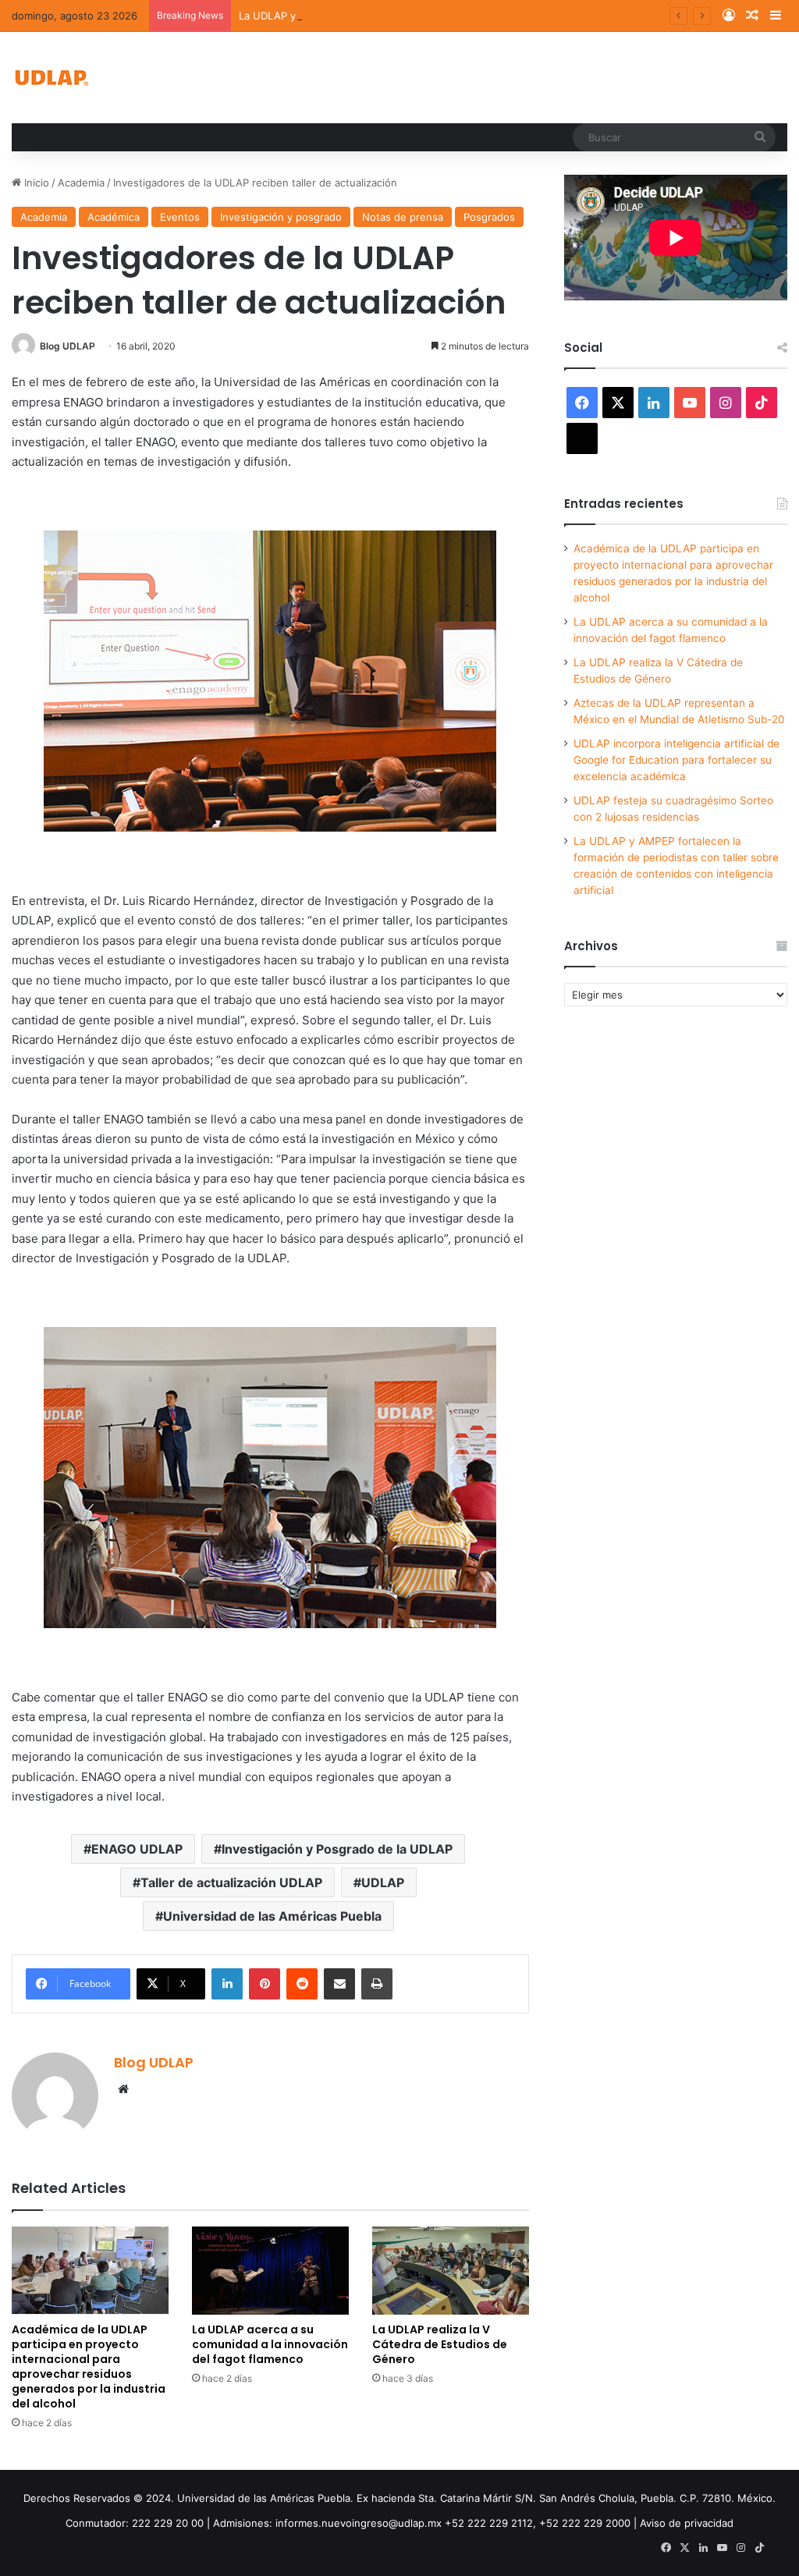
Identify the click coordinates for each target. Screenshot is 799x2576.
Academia (81, 183)
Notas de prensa (403, 217)
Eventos (180, 217)
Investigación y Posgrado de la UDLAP (337, 1849)
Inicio (35, 183)
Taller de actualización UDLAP (231, 1882)
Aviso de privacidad (687, 2523)
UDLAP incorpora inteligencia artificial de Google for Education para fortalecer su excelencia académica (676, 760)
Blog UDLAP (67, 346)
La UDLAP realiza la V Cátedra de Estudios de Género (440, 2344)
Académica (114, 217)
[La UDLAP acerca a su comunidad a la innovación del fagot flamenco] (270, 2271)
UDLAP (383, 1882)
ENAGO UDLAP (137, 1849)
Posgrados (489, 217)
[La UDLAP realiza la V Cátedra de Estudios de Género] (451, 2271)
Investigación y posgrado (281, 217)
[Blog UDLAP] (51, 78)
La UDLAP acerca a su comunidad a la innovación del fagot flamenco (270, 2344)
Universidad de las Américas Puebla (272, 1916)
